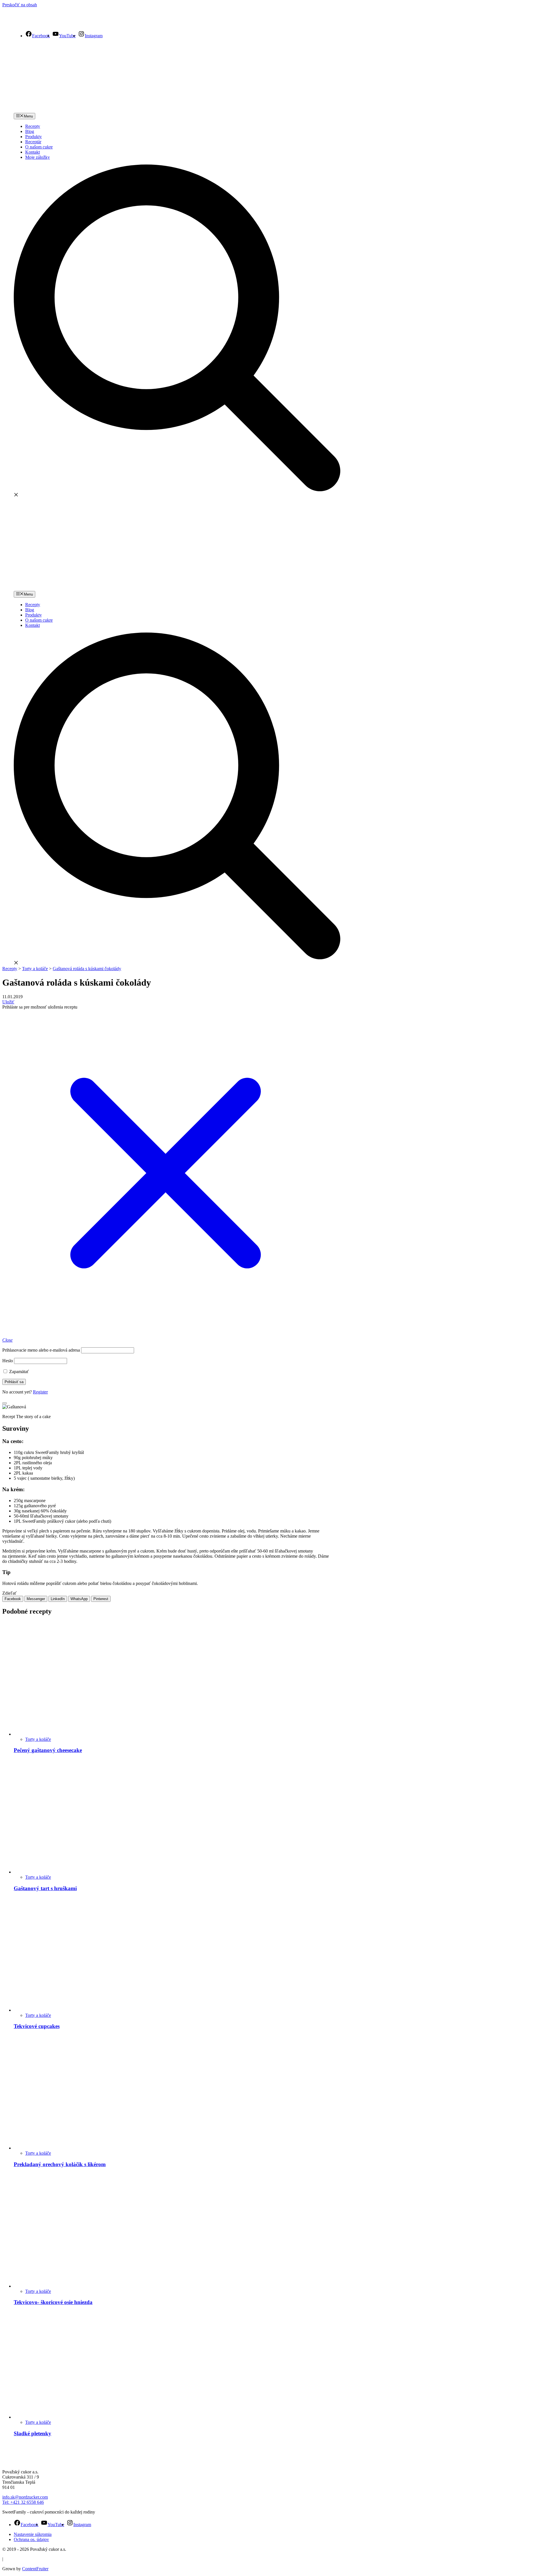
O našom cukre (39, 147)
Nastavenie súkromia (33, 2534)
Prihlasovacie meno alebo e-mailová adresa (41, 1350)
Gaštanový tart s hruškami (45, 1888)
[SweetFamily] (39, 23)
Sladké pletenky (33, 2433)
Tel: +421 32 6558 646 (23, 2502)
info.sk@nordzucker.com (25, 2497)
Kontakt (33, 152)
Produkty (34, 137)
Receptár (33, 142)
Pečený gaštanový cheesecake (48, 1750)
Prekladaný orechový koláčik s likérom (60, 2164)
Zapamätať (18, 1372)
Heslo (8, 1361)
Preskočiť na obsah (20, 5)
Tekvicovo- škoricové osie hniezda (53, 2302)
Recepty (33, 126)
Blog (30, 131)
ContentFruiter (35, 2569)
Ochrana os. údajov (31, 2539)
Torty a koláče (38, 1739)
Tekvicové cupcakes (37, 2026)
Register (40, 1392)
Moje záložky (38, 157)
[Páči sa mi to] (5, 1403)
